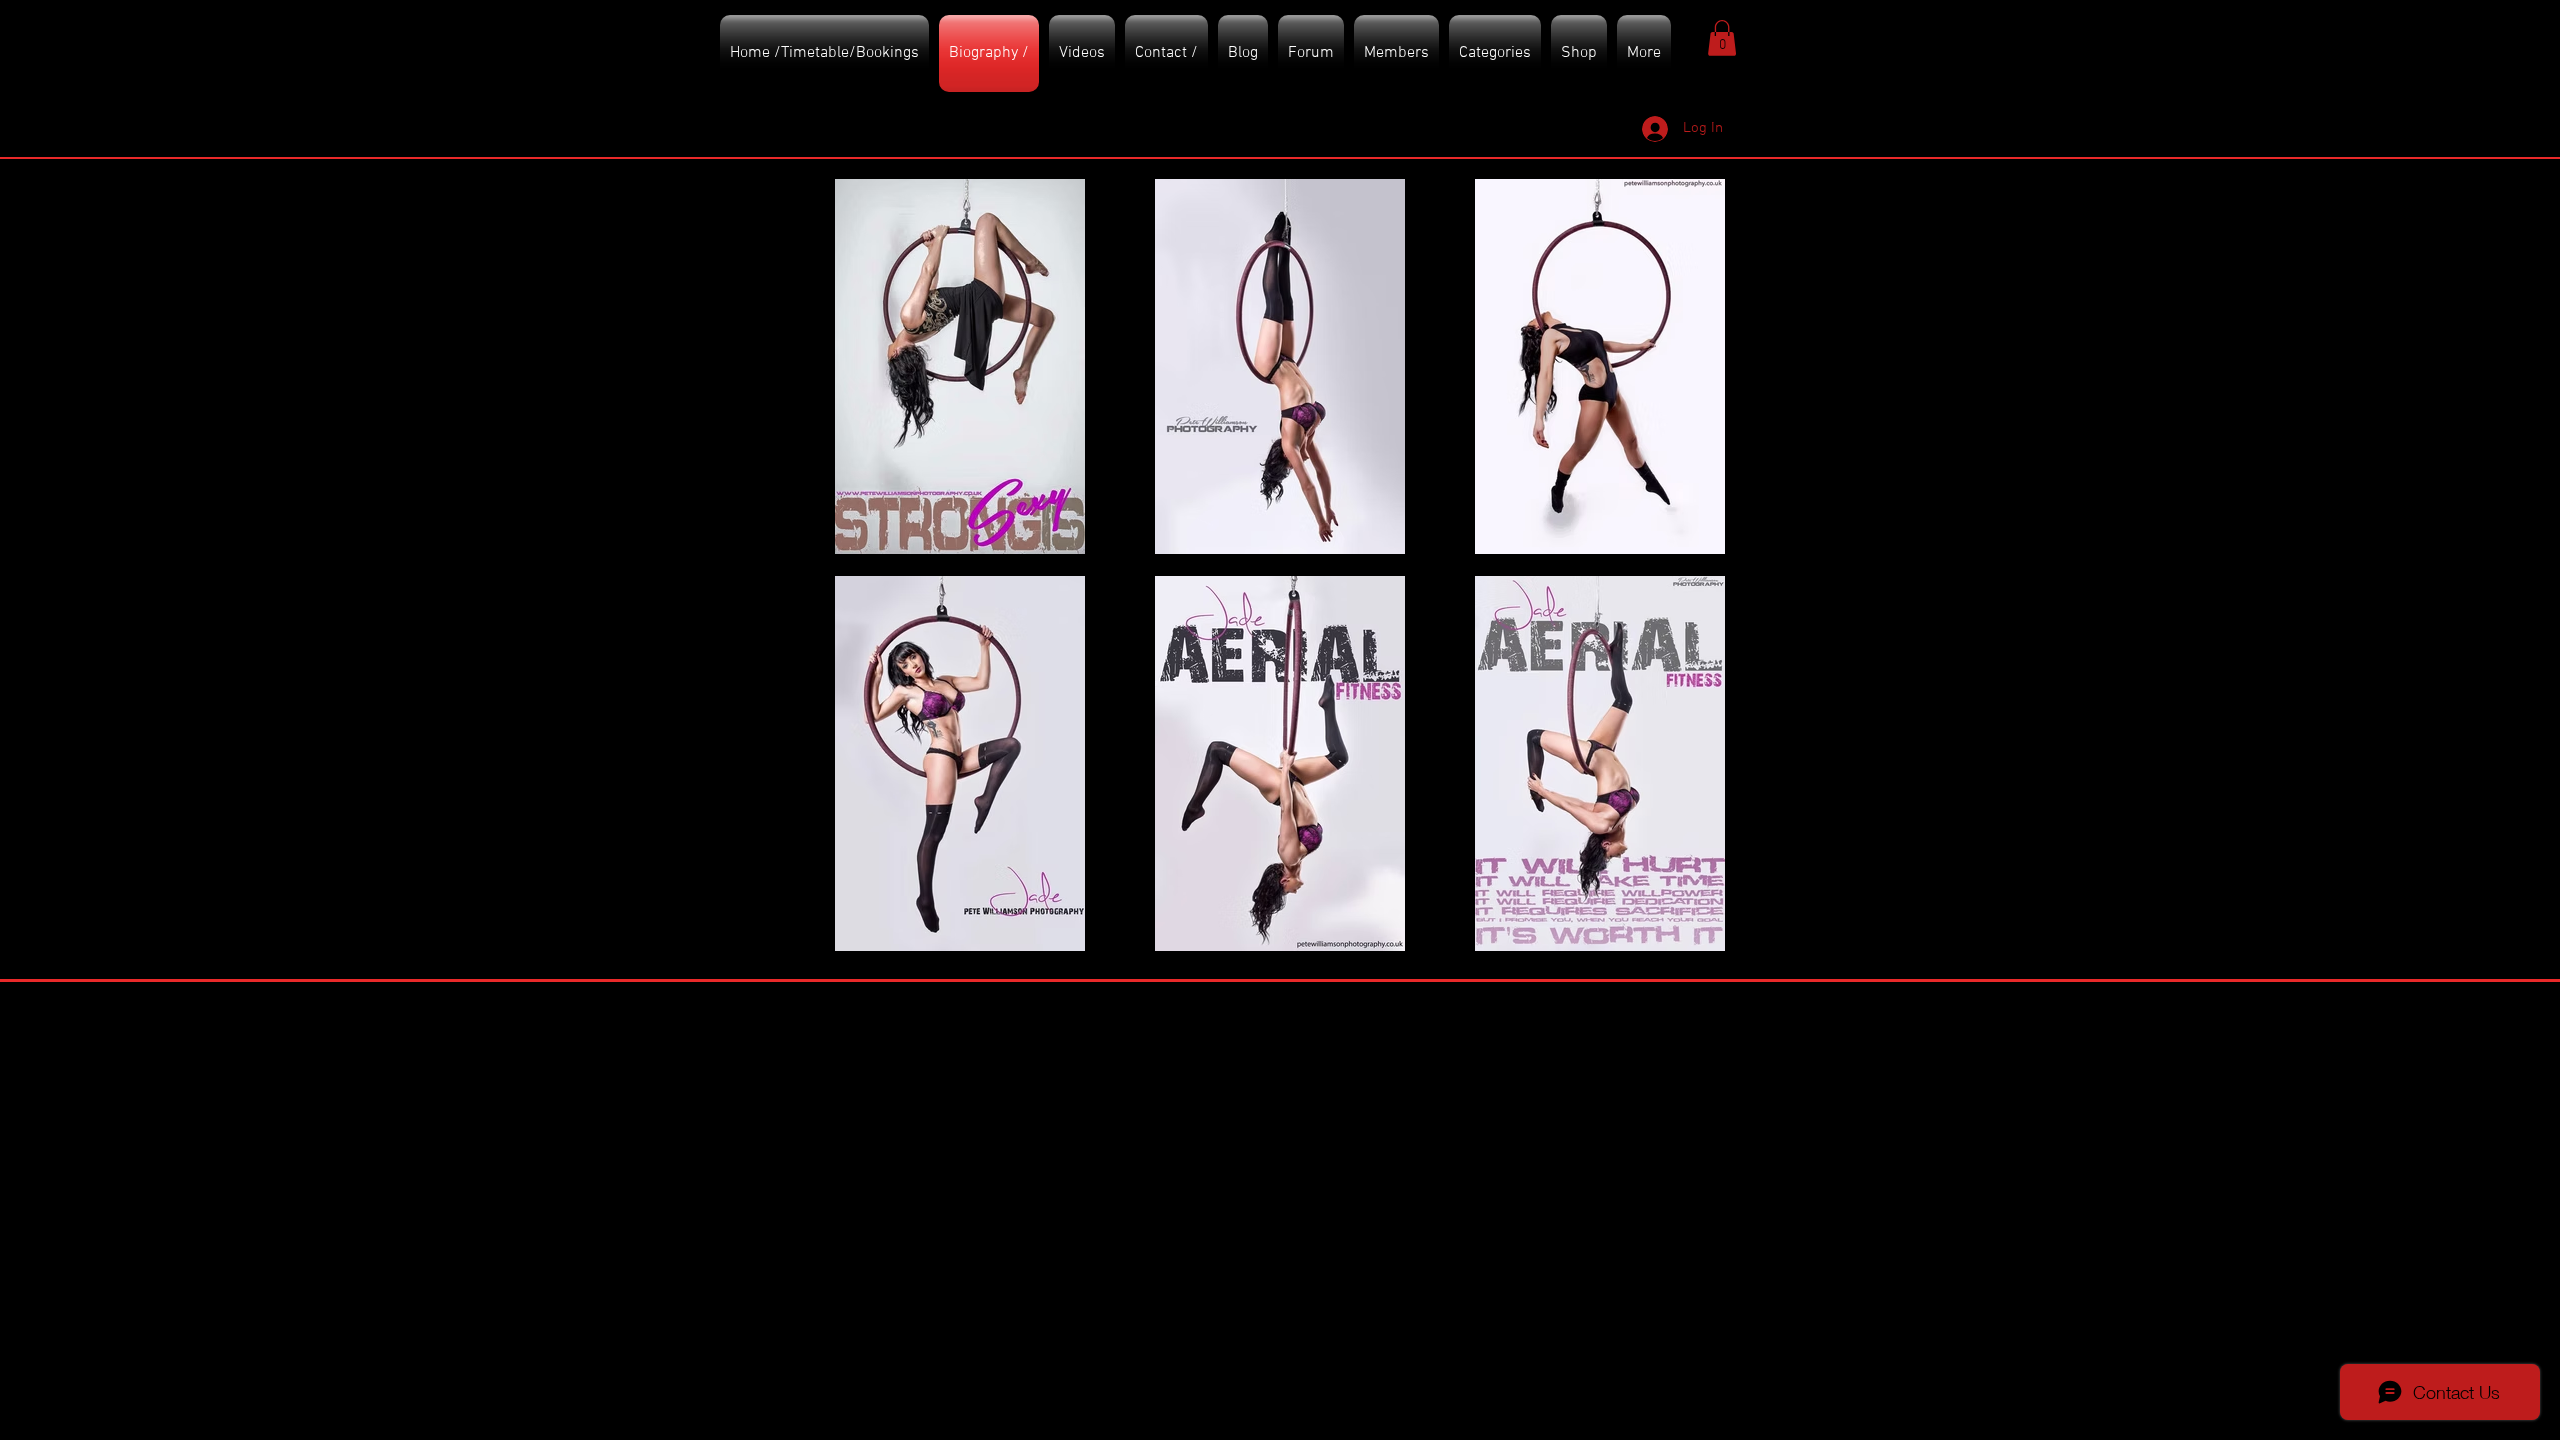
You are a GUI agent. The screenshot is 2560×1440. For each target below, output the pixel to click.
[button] (1722, 38)
